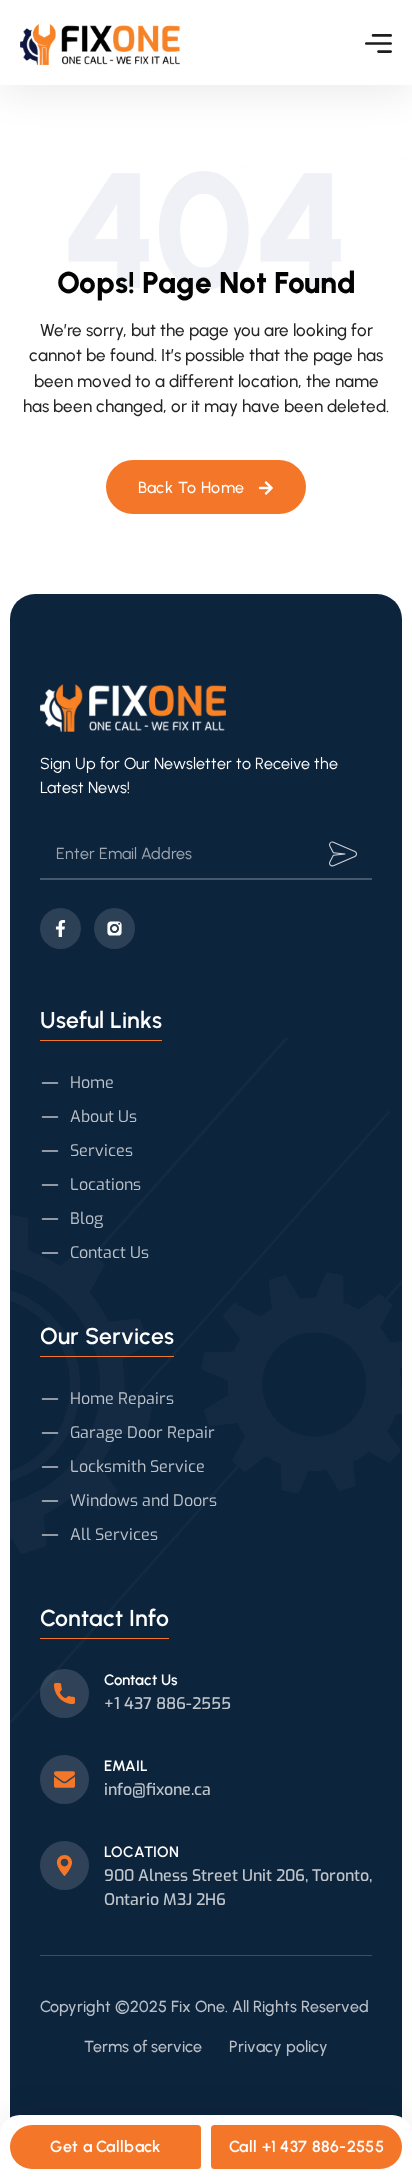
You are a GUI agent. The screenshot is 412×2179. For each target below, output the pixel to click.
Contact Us (140, 1680)
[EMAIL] (64, 1779)
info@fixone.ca (157, 1789)
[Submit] (343, 854)
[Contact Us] (64, 1693)
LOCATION (141, 1852)
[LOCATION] (64, 1865)
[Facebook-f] (60, 928)
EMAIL (126, 1766)
